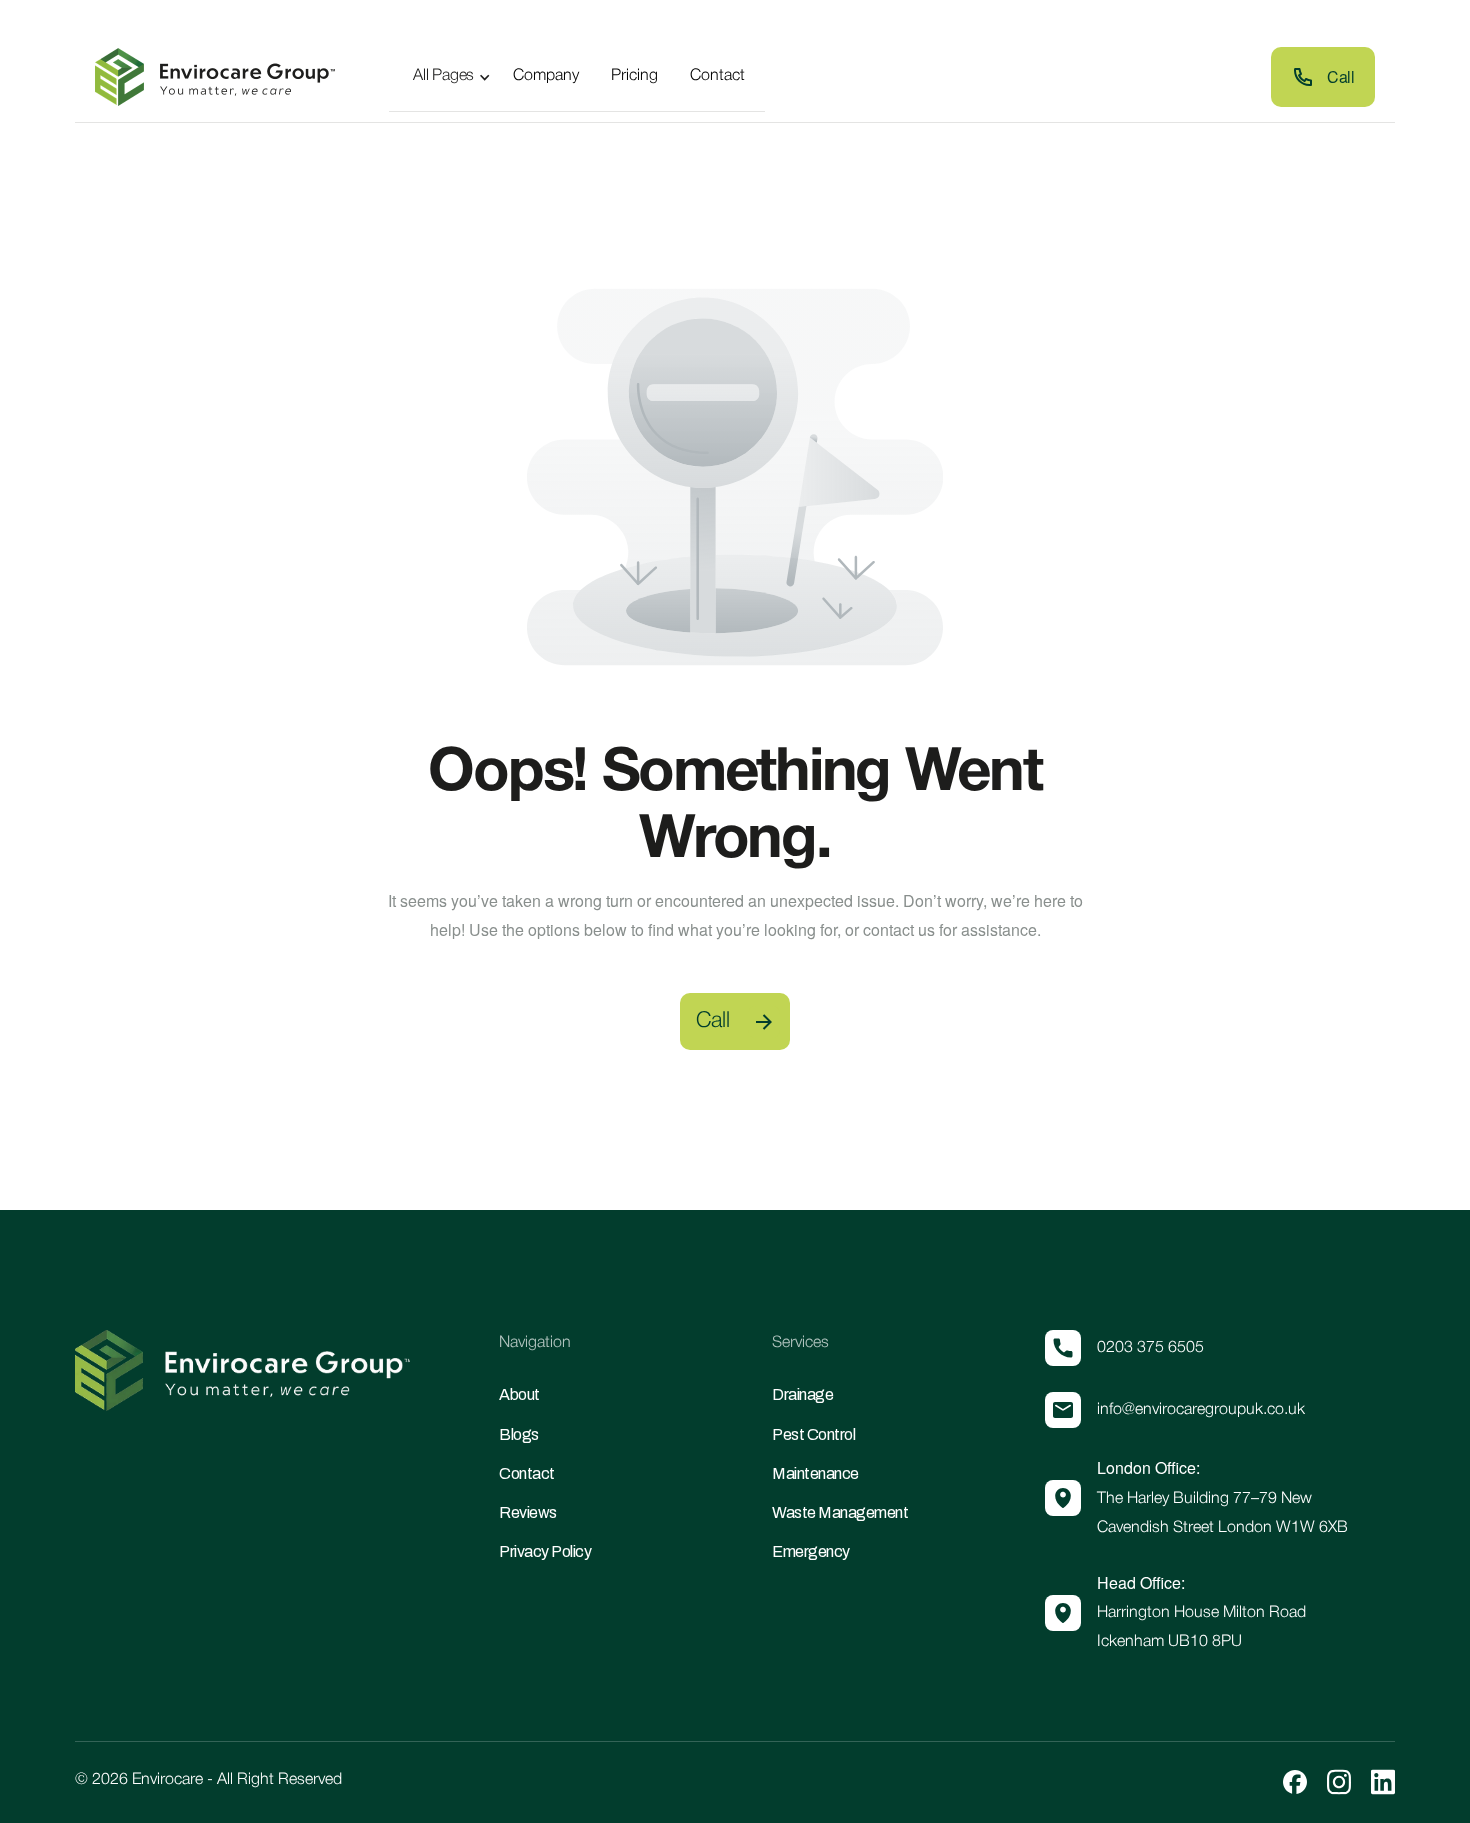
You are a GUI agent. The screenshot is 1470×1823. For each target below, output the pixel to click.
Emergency (811, 1551)
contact (717, 76)
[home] (215, 77)
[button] (445, 76)
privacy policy (545, 1551)
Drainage (802, 1394)
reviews (528, 1512)
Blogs (519, 1434)
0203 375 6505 (1150, 1348)
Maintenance (815, 1473)
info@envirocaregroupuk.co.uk (1201, 1410)
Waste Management (840, 1512)
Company (546, 76)
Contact (527, 1473)
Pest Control (813, 1434)
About (519, 1394)
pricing (634, 76)
